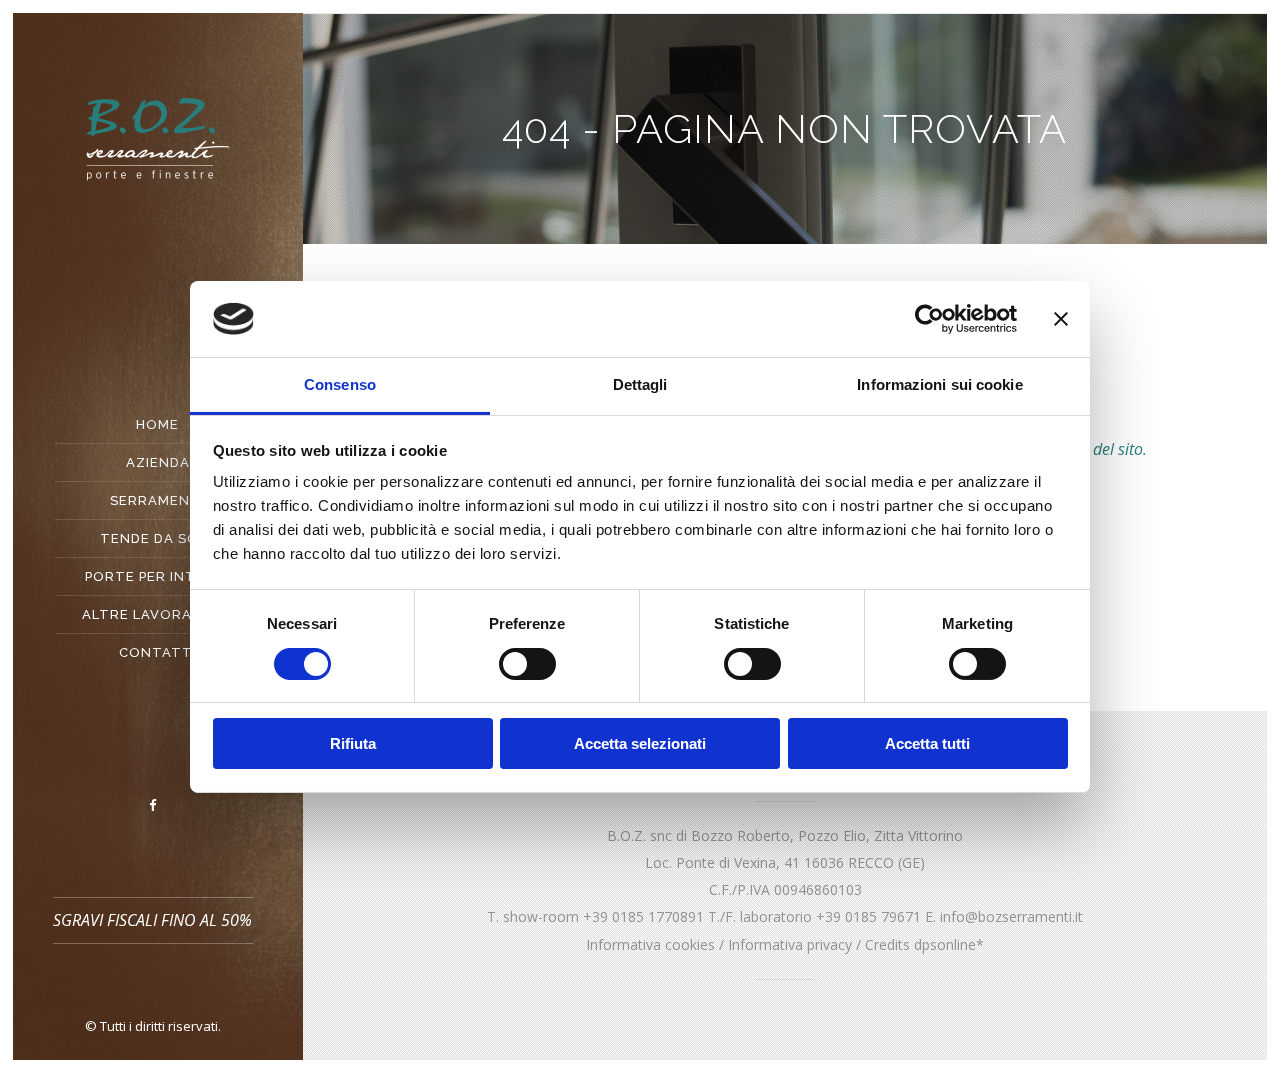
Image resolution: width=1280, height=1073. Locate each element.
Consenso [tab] (340, 384)
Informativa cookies (650, 944)
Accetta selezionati (640, 743)
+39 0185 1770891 (643, 916)
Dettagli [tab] (640, 384)
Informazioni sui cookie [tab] (939, 384)
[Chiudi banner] (1061, 319)
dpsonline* (949, 944)
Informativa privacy (790, 944)
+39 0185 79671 (868, 916)
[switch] (527, 664)
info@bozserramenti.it (1011, 916)
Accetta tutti (927, 743)
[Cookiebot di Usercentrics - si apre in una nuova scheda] (929, 319)
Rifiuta (353, 743)
